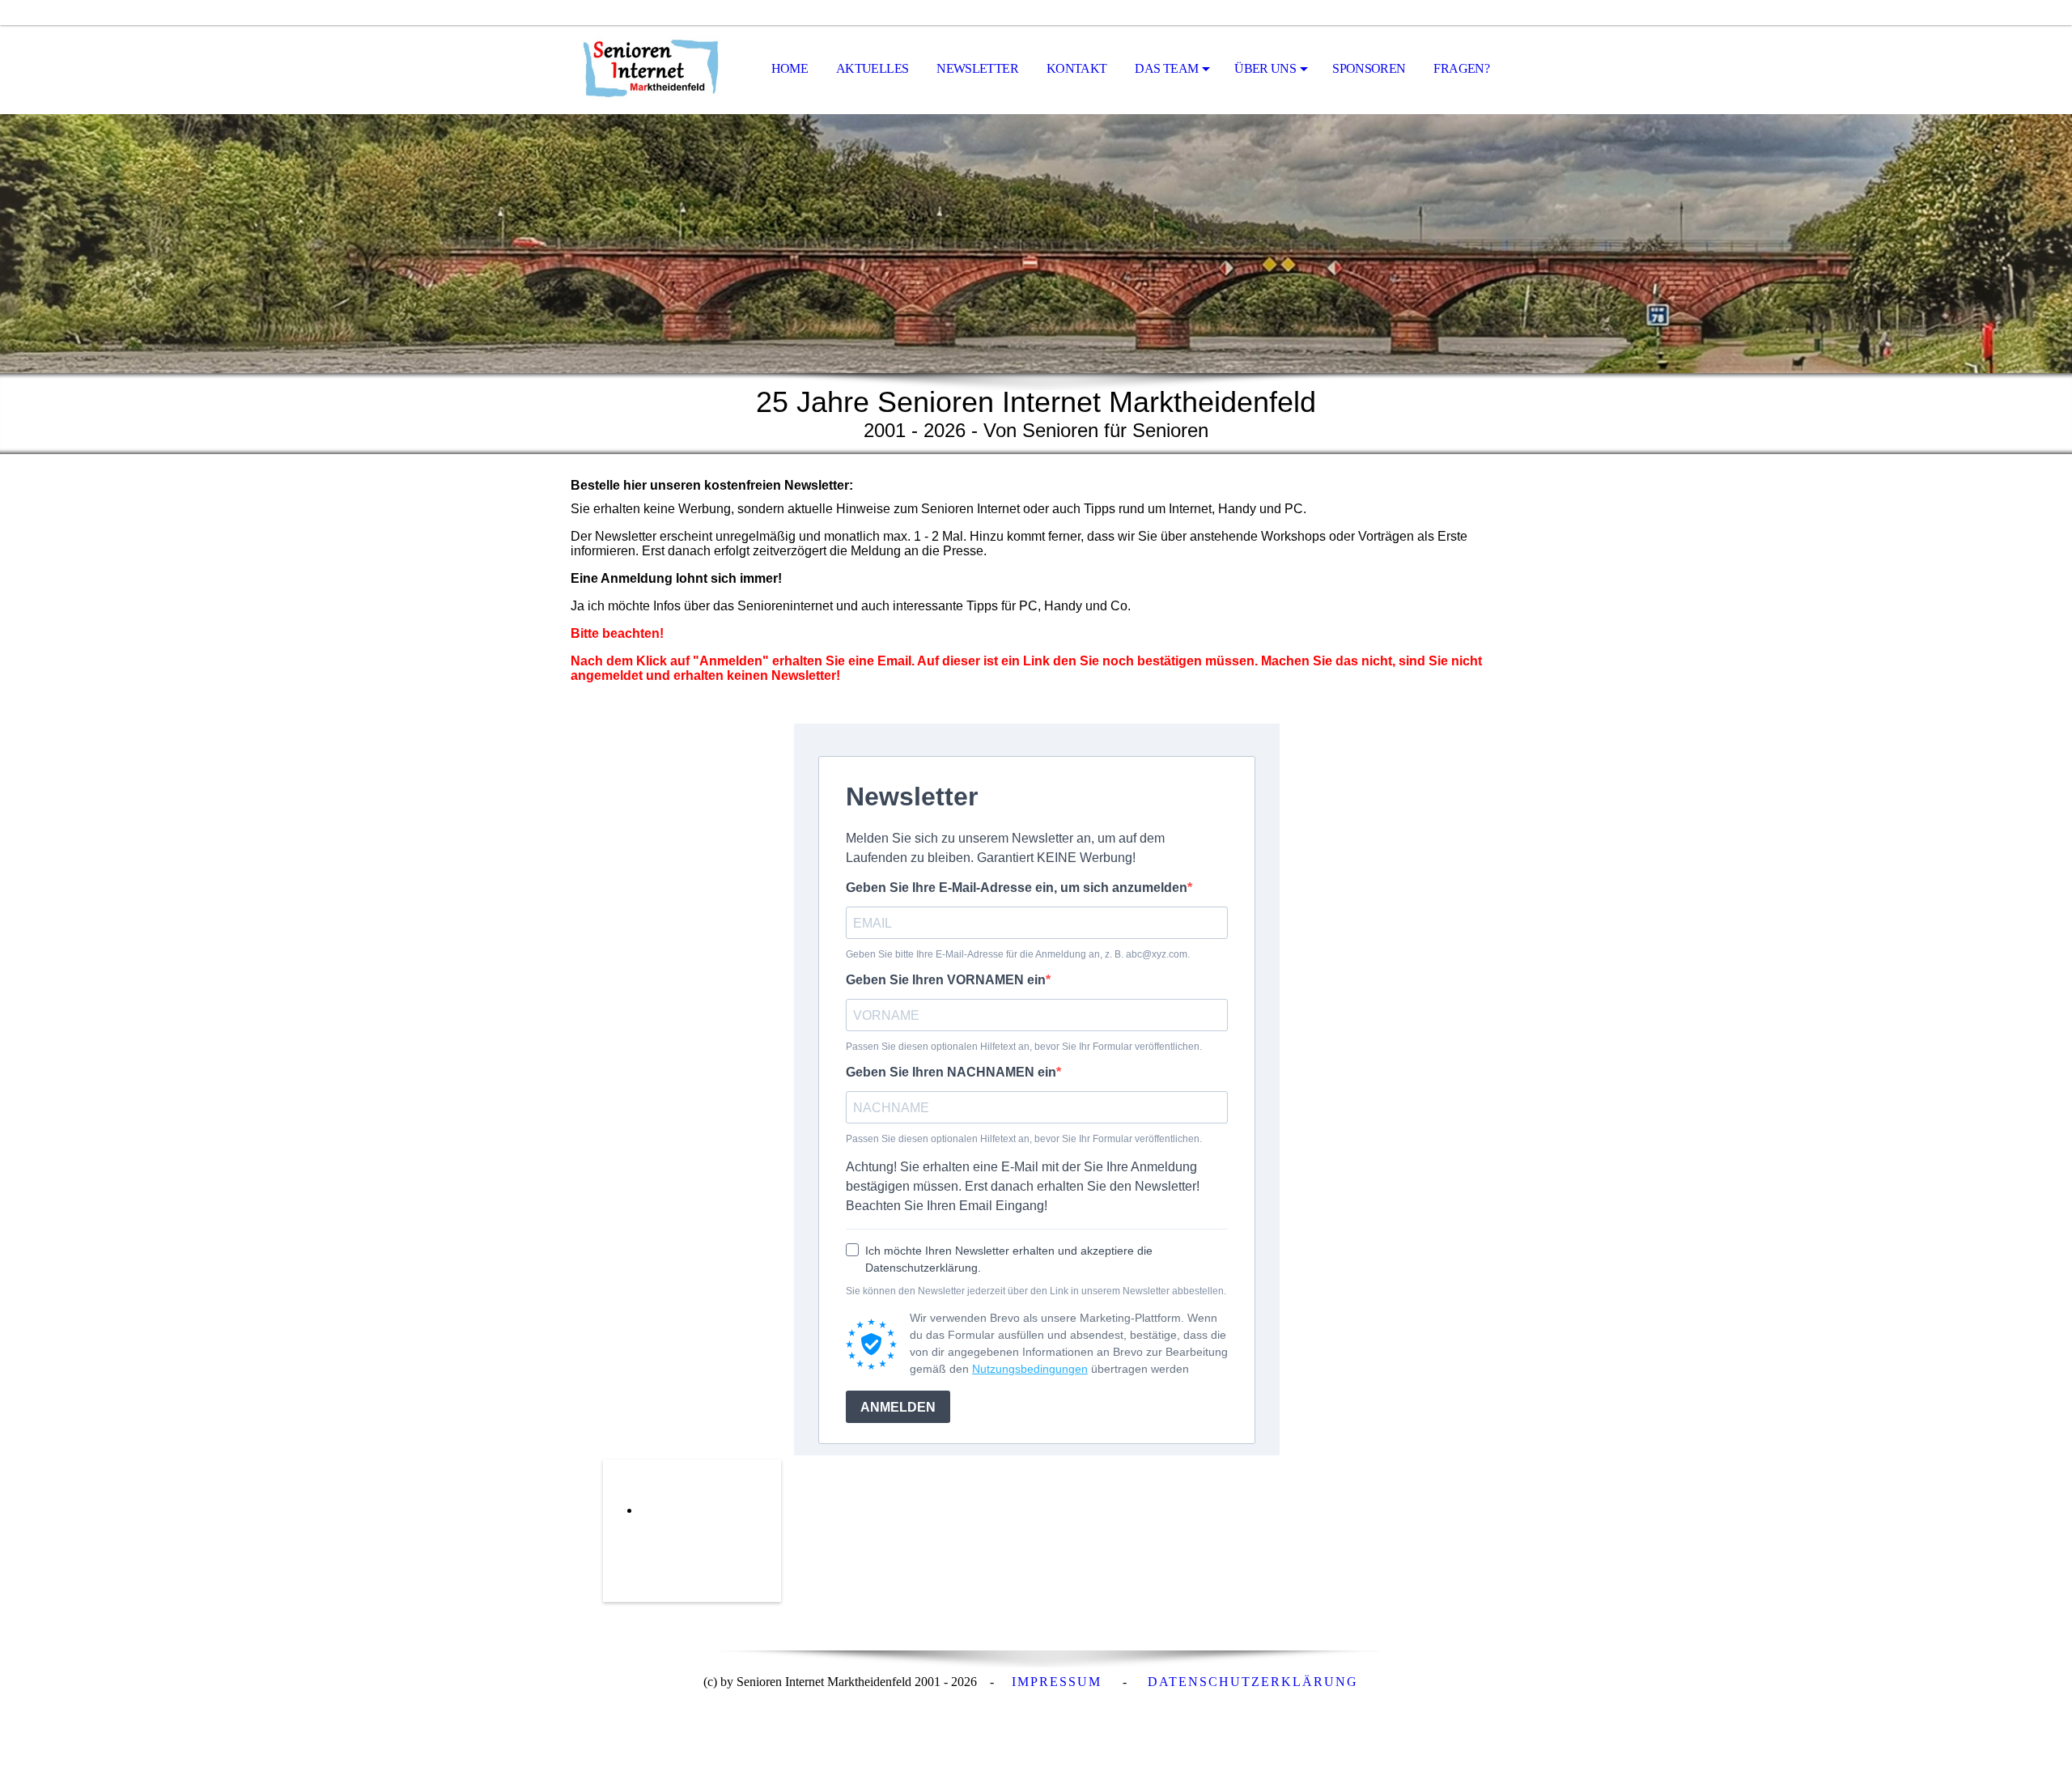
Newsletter (977, 68)
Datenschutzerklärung (1253, 1682)
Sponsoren (1369, 68)
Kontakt (1077, 68)
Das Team (1166, 68)
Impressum (1057, 1682)
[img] (652, 70)
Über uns (1265, 68)
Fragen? (1461, 68)
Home (790, 68)
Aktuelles (872, 68)
